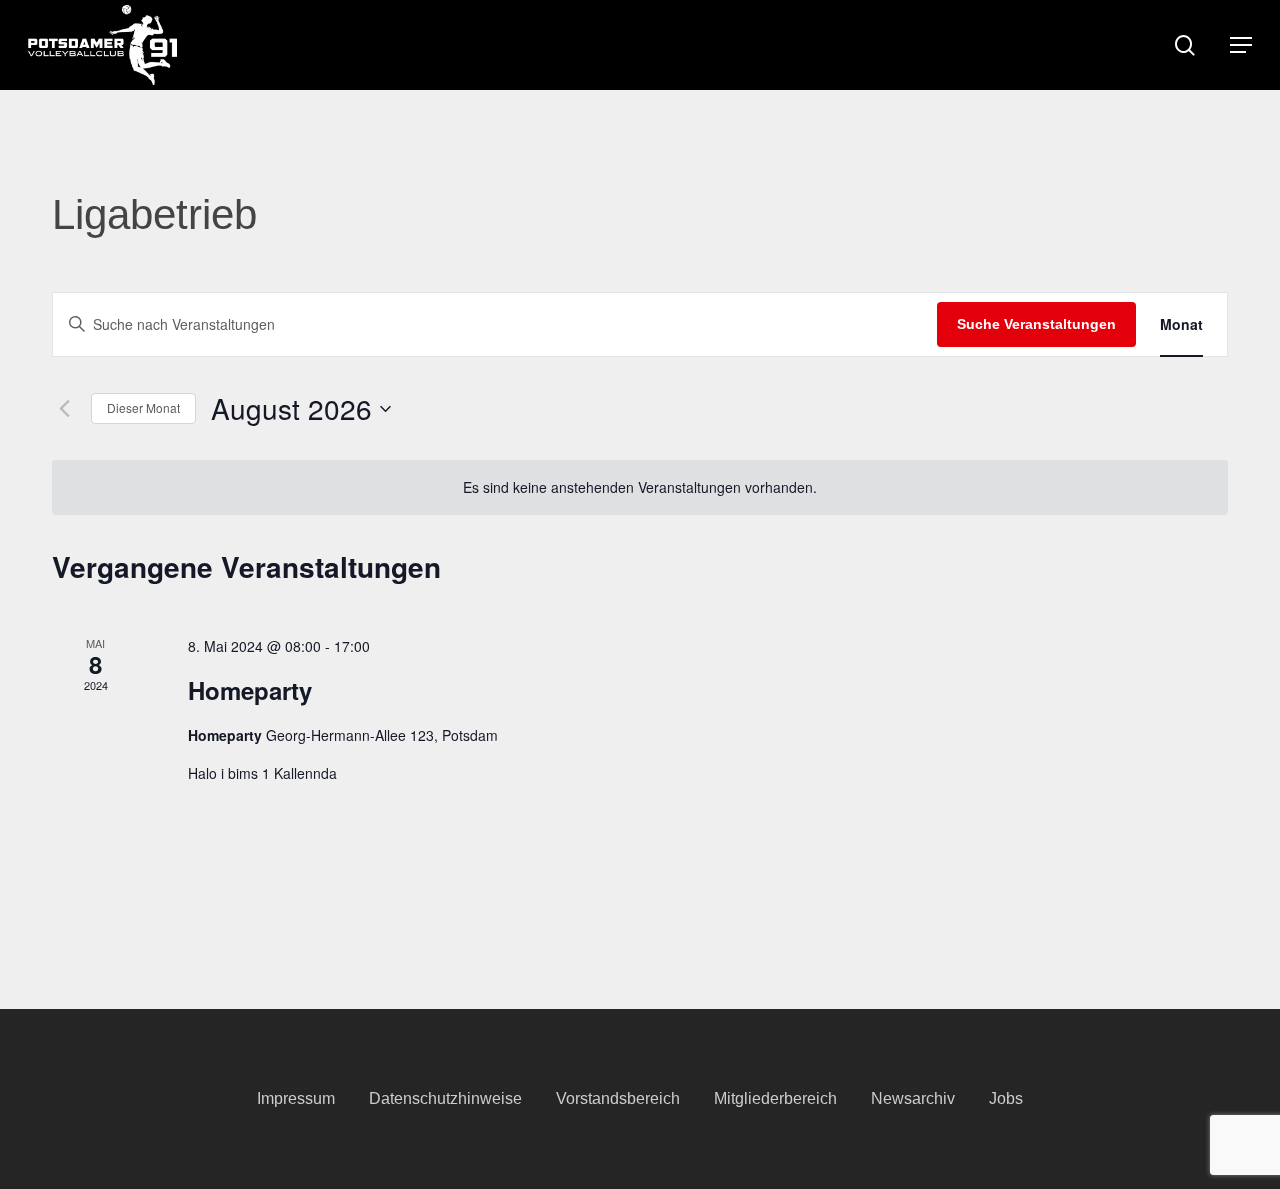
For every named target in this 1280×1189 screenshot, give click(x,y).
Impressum (296, 1098)
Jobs (1006, 1098)
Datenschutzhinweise (445, 1098)
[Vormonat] (64, 409)
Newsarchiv (913, 1098)
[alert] (640, 487)
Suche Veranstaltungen (1036, 324)
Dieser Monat (143, 407)
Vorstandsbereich (618, 1098)
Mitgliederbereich (775, 1098)
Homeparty (250, 690)
